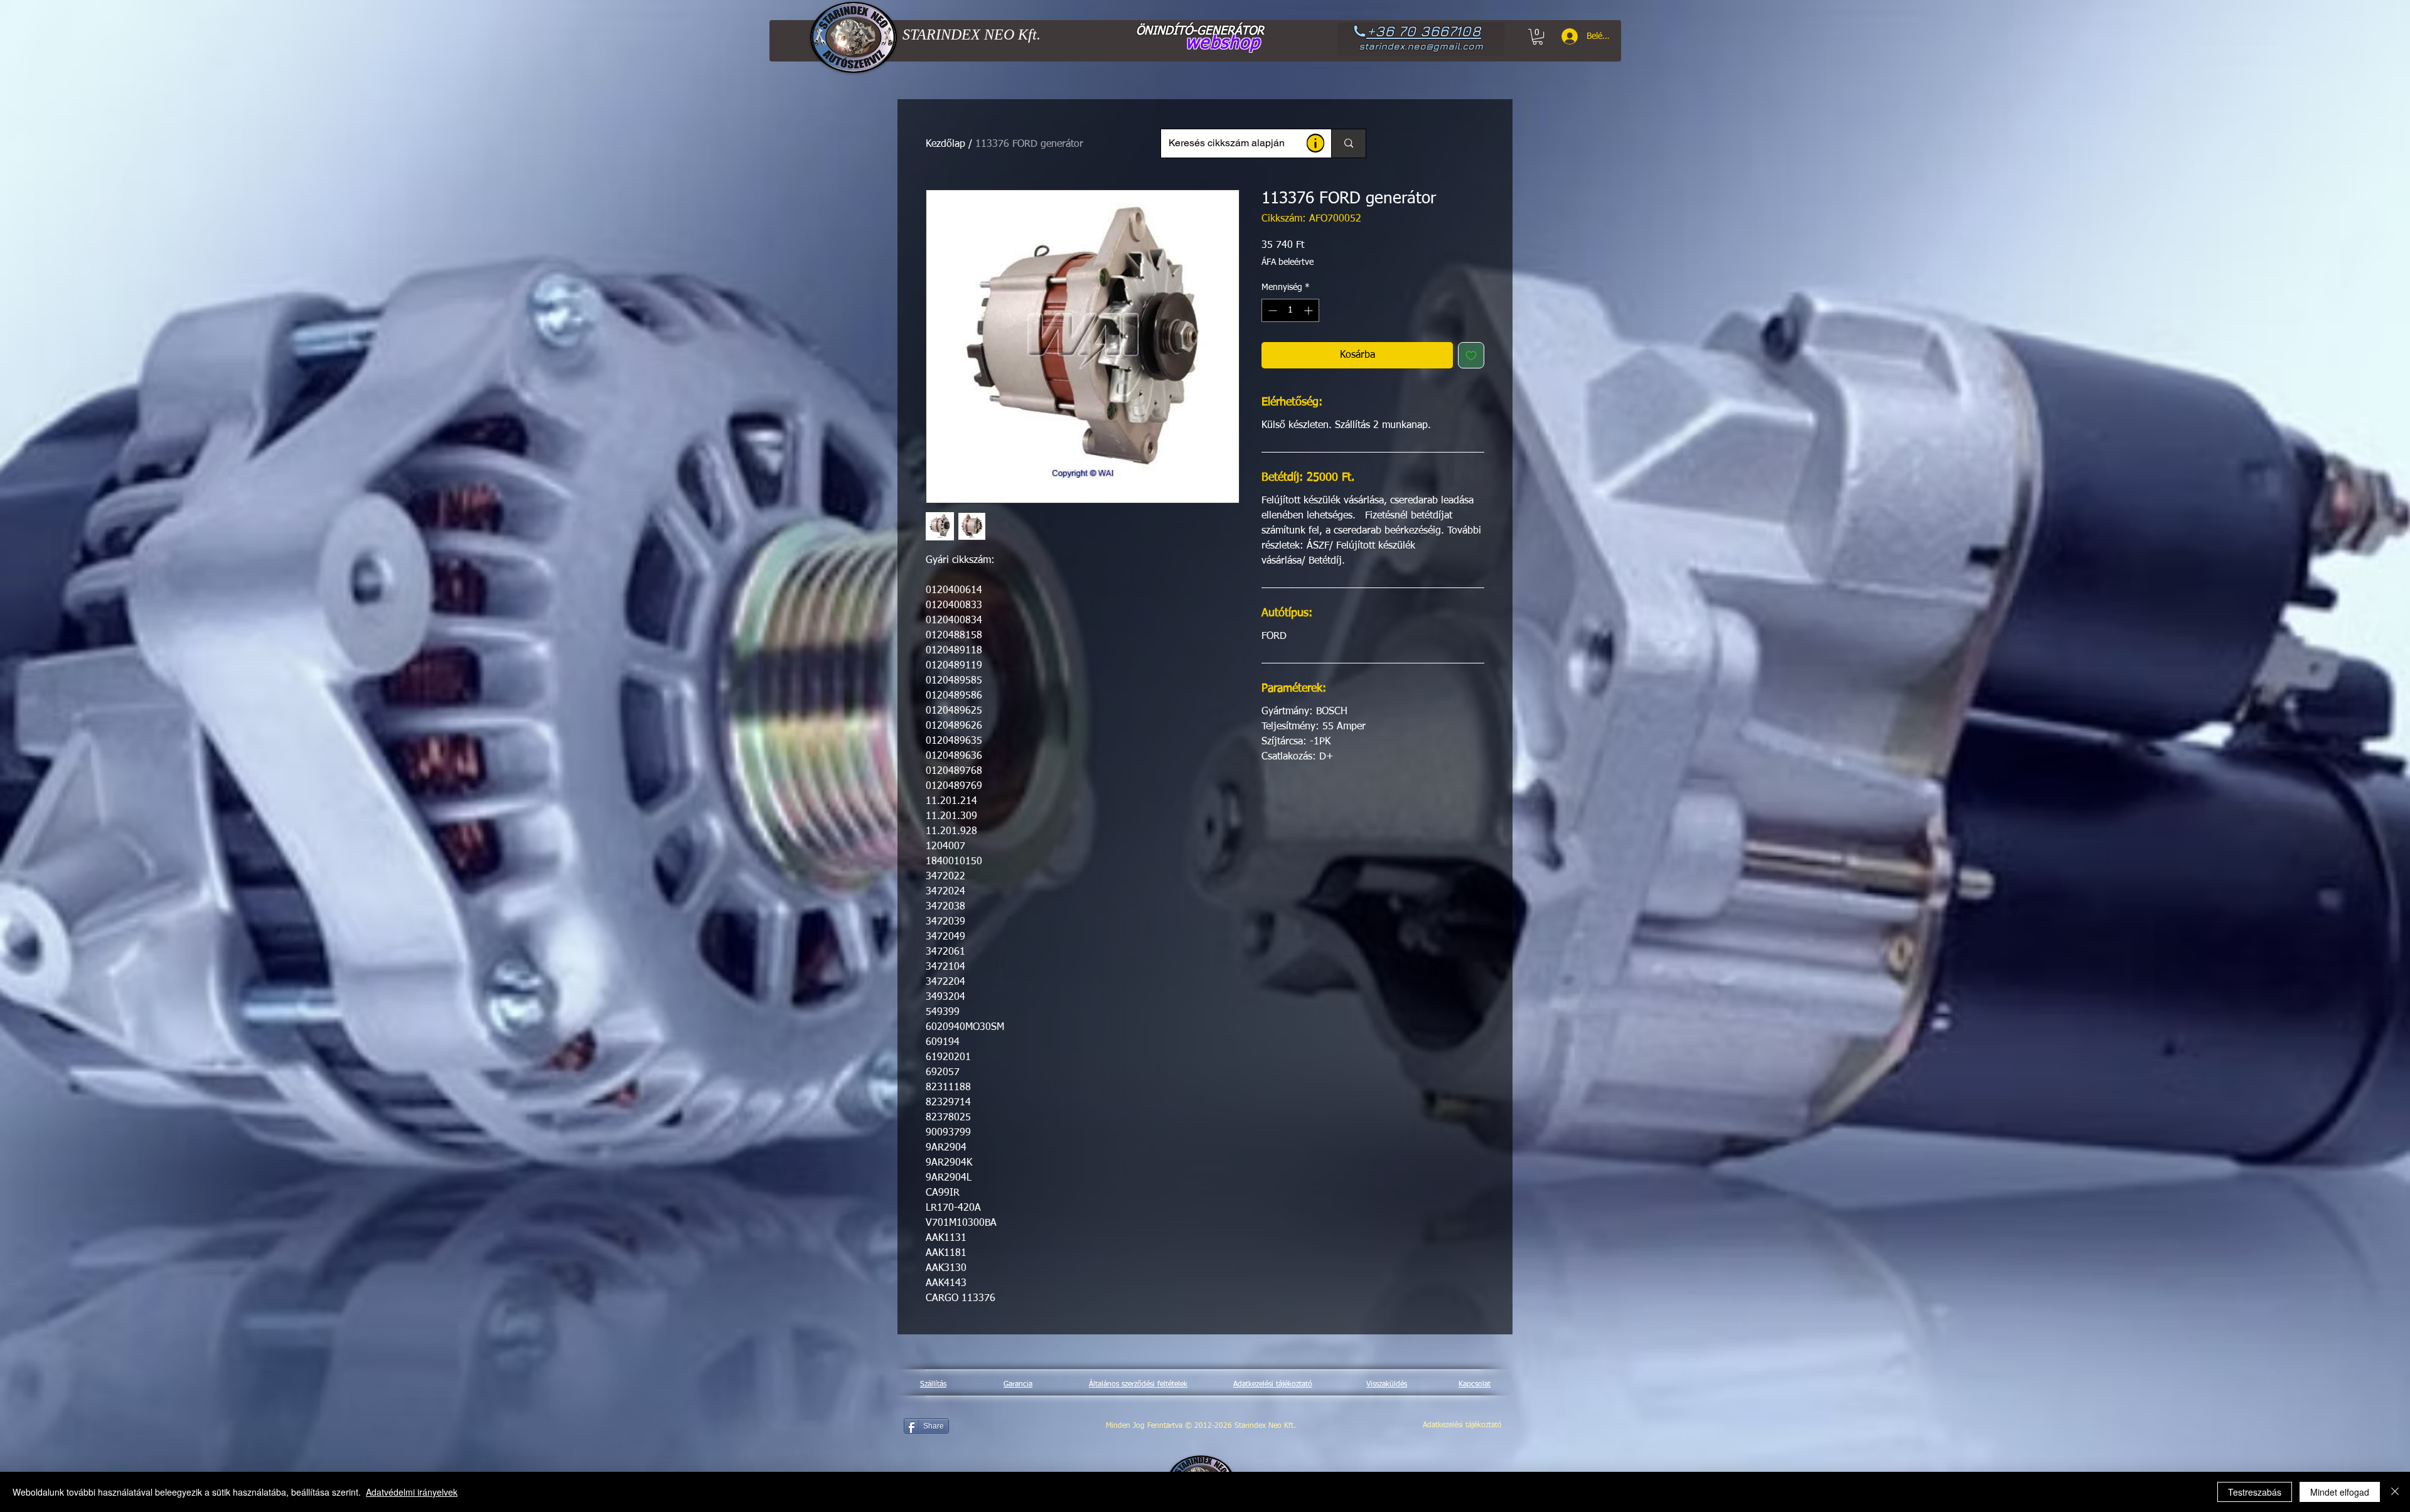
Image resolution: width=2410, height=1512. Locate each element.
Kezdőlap (945, 144)
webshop (1223, 43)
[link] (1538, 37)
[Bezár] (2395, 1492)
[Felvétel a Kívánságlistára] (1471, 355)
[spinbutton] (1290, 310)
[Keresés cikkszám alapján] (1348, 143)
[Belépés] (1565, 36)
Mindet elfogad (2340, 1492)
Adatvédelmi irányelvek (412, 1492)
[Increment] (1309, 310)
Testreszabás (2255, 1492)
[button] (1315, 143)
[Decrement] (1271, 310)
